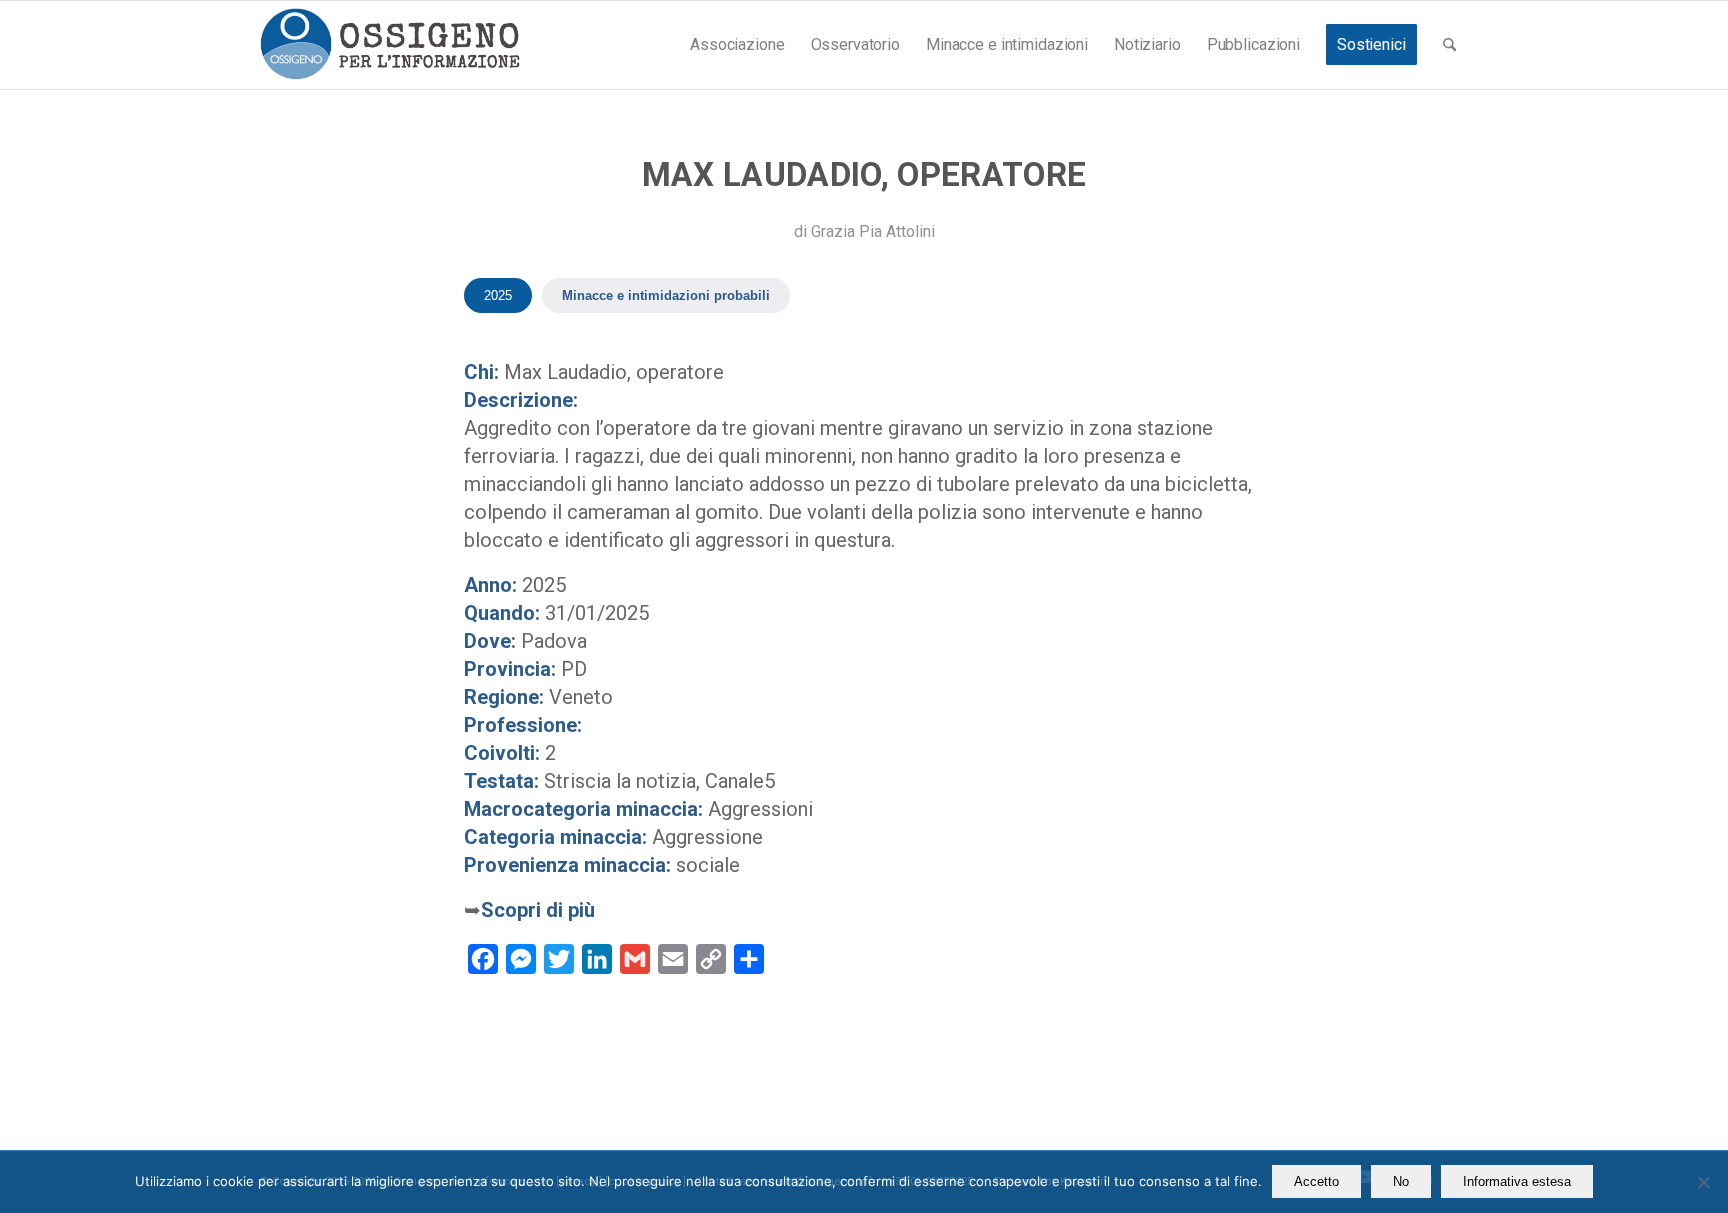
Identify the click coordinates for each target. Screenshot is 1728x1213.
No (1401, 1181)
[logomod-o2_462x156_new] (389, 45)
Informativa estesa (1517, 1181)
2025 (498, 295)
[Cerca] (1449, 45)
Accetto (1316, 1181)
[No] (1703, 1182)
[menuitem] (737, 45)
